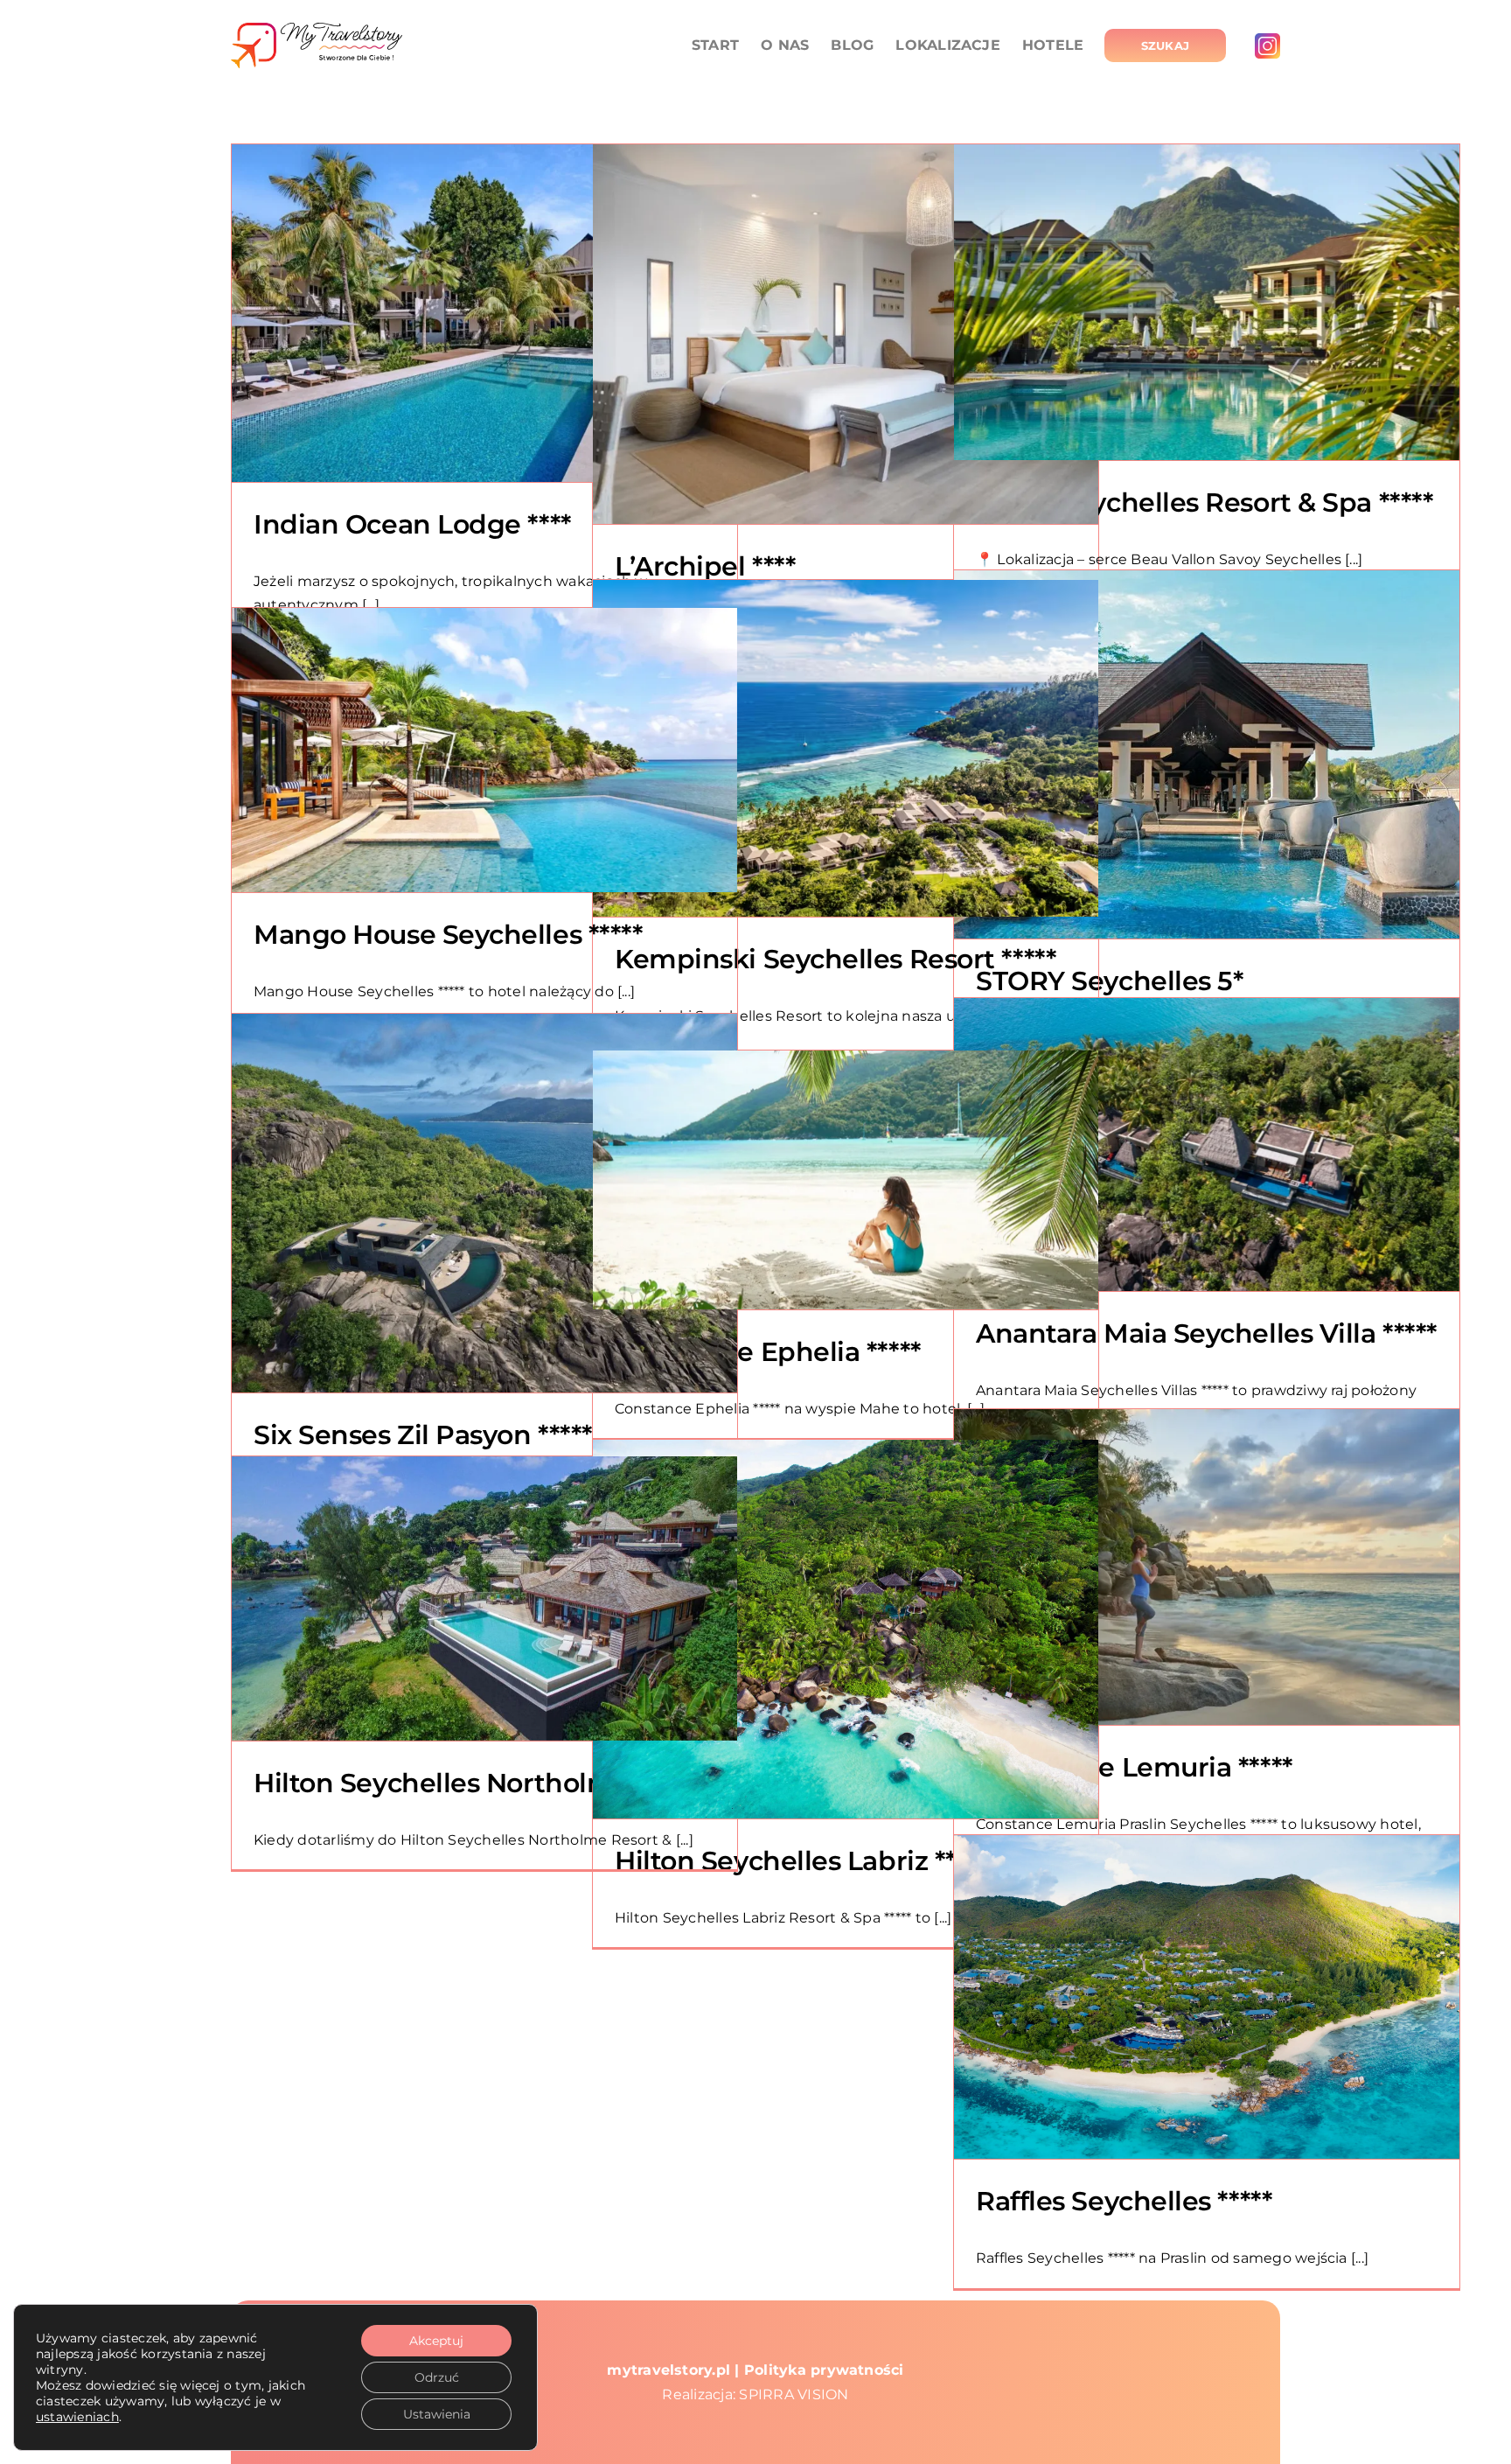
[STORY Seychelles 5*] (1207, 754)
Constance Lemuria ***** (1134, 1767)
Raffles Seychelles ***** (1124, 2201)
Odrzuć (437, 2377)
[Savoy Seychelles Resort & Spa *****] (1207, 302)
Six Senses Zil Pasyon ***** (423, 1435)
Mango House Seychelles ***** (448, 935)
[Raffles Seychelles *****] (1207, 1997)
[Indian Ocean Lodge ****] (484, 313)
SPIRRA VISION (794, 2394)
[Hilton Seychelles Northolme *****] (484, 1598)
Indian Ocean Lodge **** (412, 524)
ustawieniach (77, 2417)
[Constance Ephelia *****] (846, 1180)
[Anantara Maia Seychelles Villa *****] (1207, 1145)
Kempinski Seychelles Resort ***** (835, 959)
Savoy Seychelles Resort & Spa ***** (1204, 503)
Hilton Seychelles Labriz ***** (802, 1861)
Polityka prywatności (824, 2370)
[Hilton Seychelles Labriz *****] (846, 1629)
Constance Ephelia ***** (768, 1352)
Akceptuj (436, 2341)
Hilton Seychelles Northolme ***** (472, 1783)
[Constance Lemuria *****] (1207, 1567)
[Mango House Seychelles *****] (484, 750)
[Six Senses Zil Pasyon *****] (484, 1203)
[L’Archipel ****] (846, 334)
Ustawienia (437, 2414)
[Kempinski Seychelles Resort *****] (846, 748)
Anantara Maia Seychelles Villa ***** (1206, 1333)
